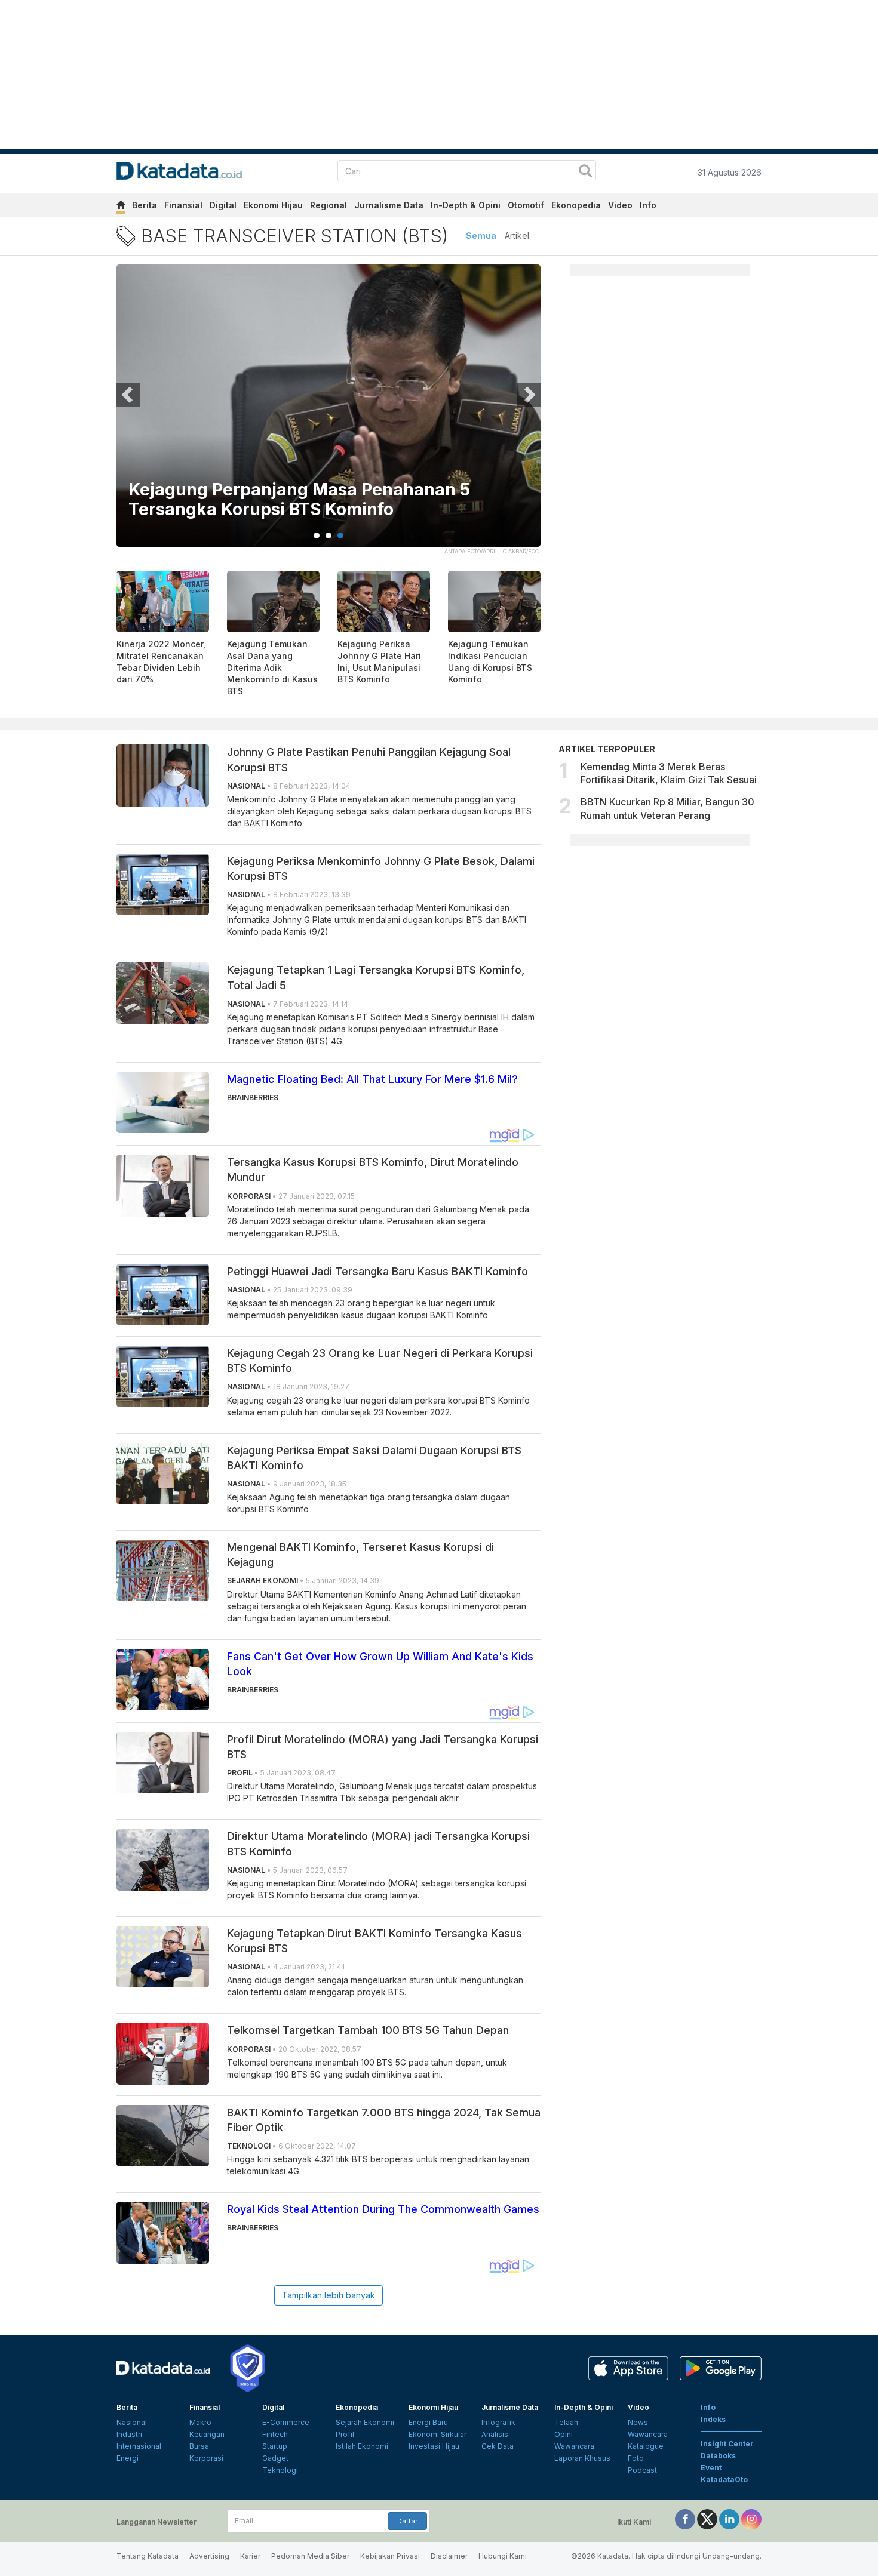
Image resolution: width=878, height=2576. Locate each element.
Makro (200, 2422)
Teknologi (280, 2470)
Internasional (139, 2446)
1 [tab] (317, 535)
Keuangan (207, 2434)
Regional (329, 205)
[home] (121, 207)
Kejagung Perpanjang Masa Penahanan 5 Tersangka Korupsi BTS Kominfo (299, 500)
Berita (145, 205)
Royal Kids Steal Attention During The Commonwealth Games (383, 2209)
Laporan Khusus (582, 2458)
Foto (636, 2458)
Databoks (718, 2456)
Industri (129, 2434)
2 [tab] (329, 535)
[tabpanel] (329, 413)
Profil (345, 2434)
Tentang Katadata (148, 2556)
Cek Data (498, 2446)
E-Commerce (286, 2422)
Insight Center (727, 2444)
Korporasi (206, 2458)
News (638, 2422)
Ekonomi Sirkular (438, 2434)
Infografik (498, 2422)
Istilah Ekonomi (362, 2446)
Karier (250, 2556)
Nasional (132, 2422)
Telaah (566, 2422)
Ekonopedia (576, 205)
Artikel (517, 236)
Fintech (275, 2434)
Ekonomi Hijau (273, 205)
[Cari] (585, 172)
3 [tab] (340, 535)
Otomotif (526, 205)
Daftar (407, 2521)
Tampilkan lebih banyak (329, 2295)
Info (648, 205)
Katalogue (646, 2446)
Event (711, 2468)
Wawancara (574, 2446)
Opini (564, 2434)
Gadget (275, 2458)
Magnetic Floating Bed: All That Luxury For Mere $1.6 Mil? (372, 1079)
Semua (481, 236)
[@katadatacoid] (751, 2518)
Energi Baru (428, 2422)
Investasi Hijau (434, 2446)
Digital (223, 205)
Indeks (713, 2419)
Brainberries (253, 1098)
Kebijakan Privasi (390, 2556)
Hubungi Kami (503, 2556)
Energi (128, 2458)
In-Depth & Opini (466, 205)
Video (620, 205)
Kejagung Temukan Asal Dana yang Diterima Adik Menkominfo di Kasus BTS (272, 667)
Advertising (209, 2556)
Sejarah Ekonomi (365, 2422)
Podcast (642, 2470)
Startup (275, 2446)
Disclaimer (449, 2556)
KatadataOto (724, 2480)
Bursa (199, 2446)
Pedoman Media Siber (310, 2556)
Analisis (495, 2434)
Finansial (183, 205)
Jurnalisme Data (389, 205)
